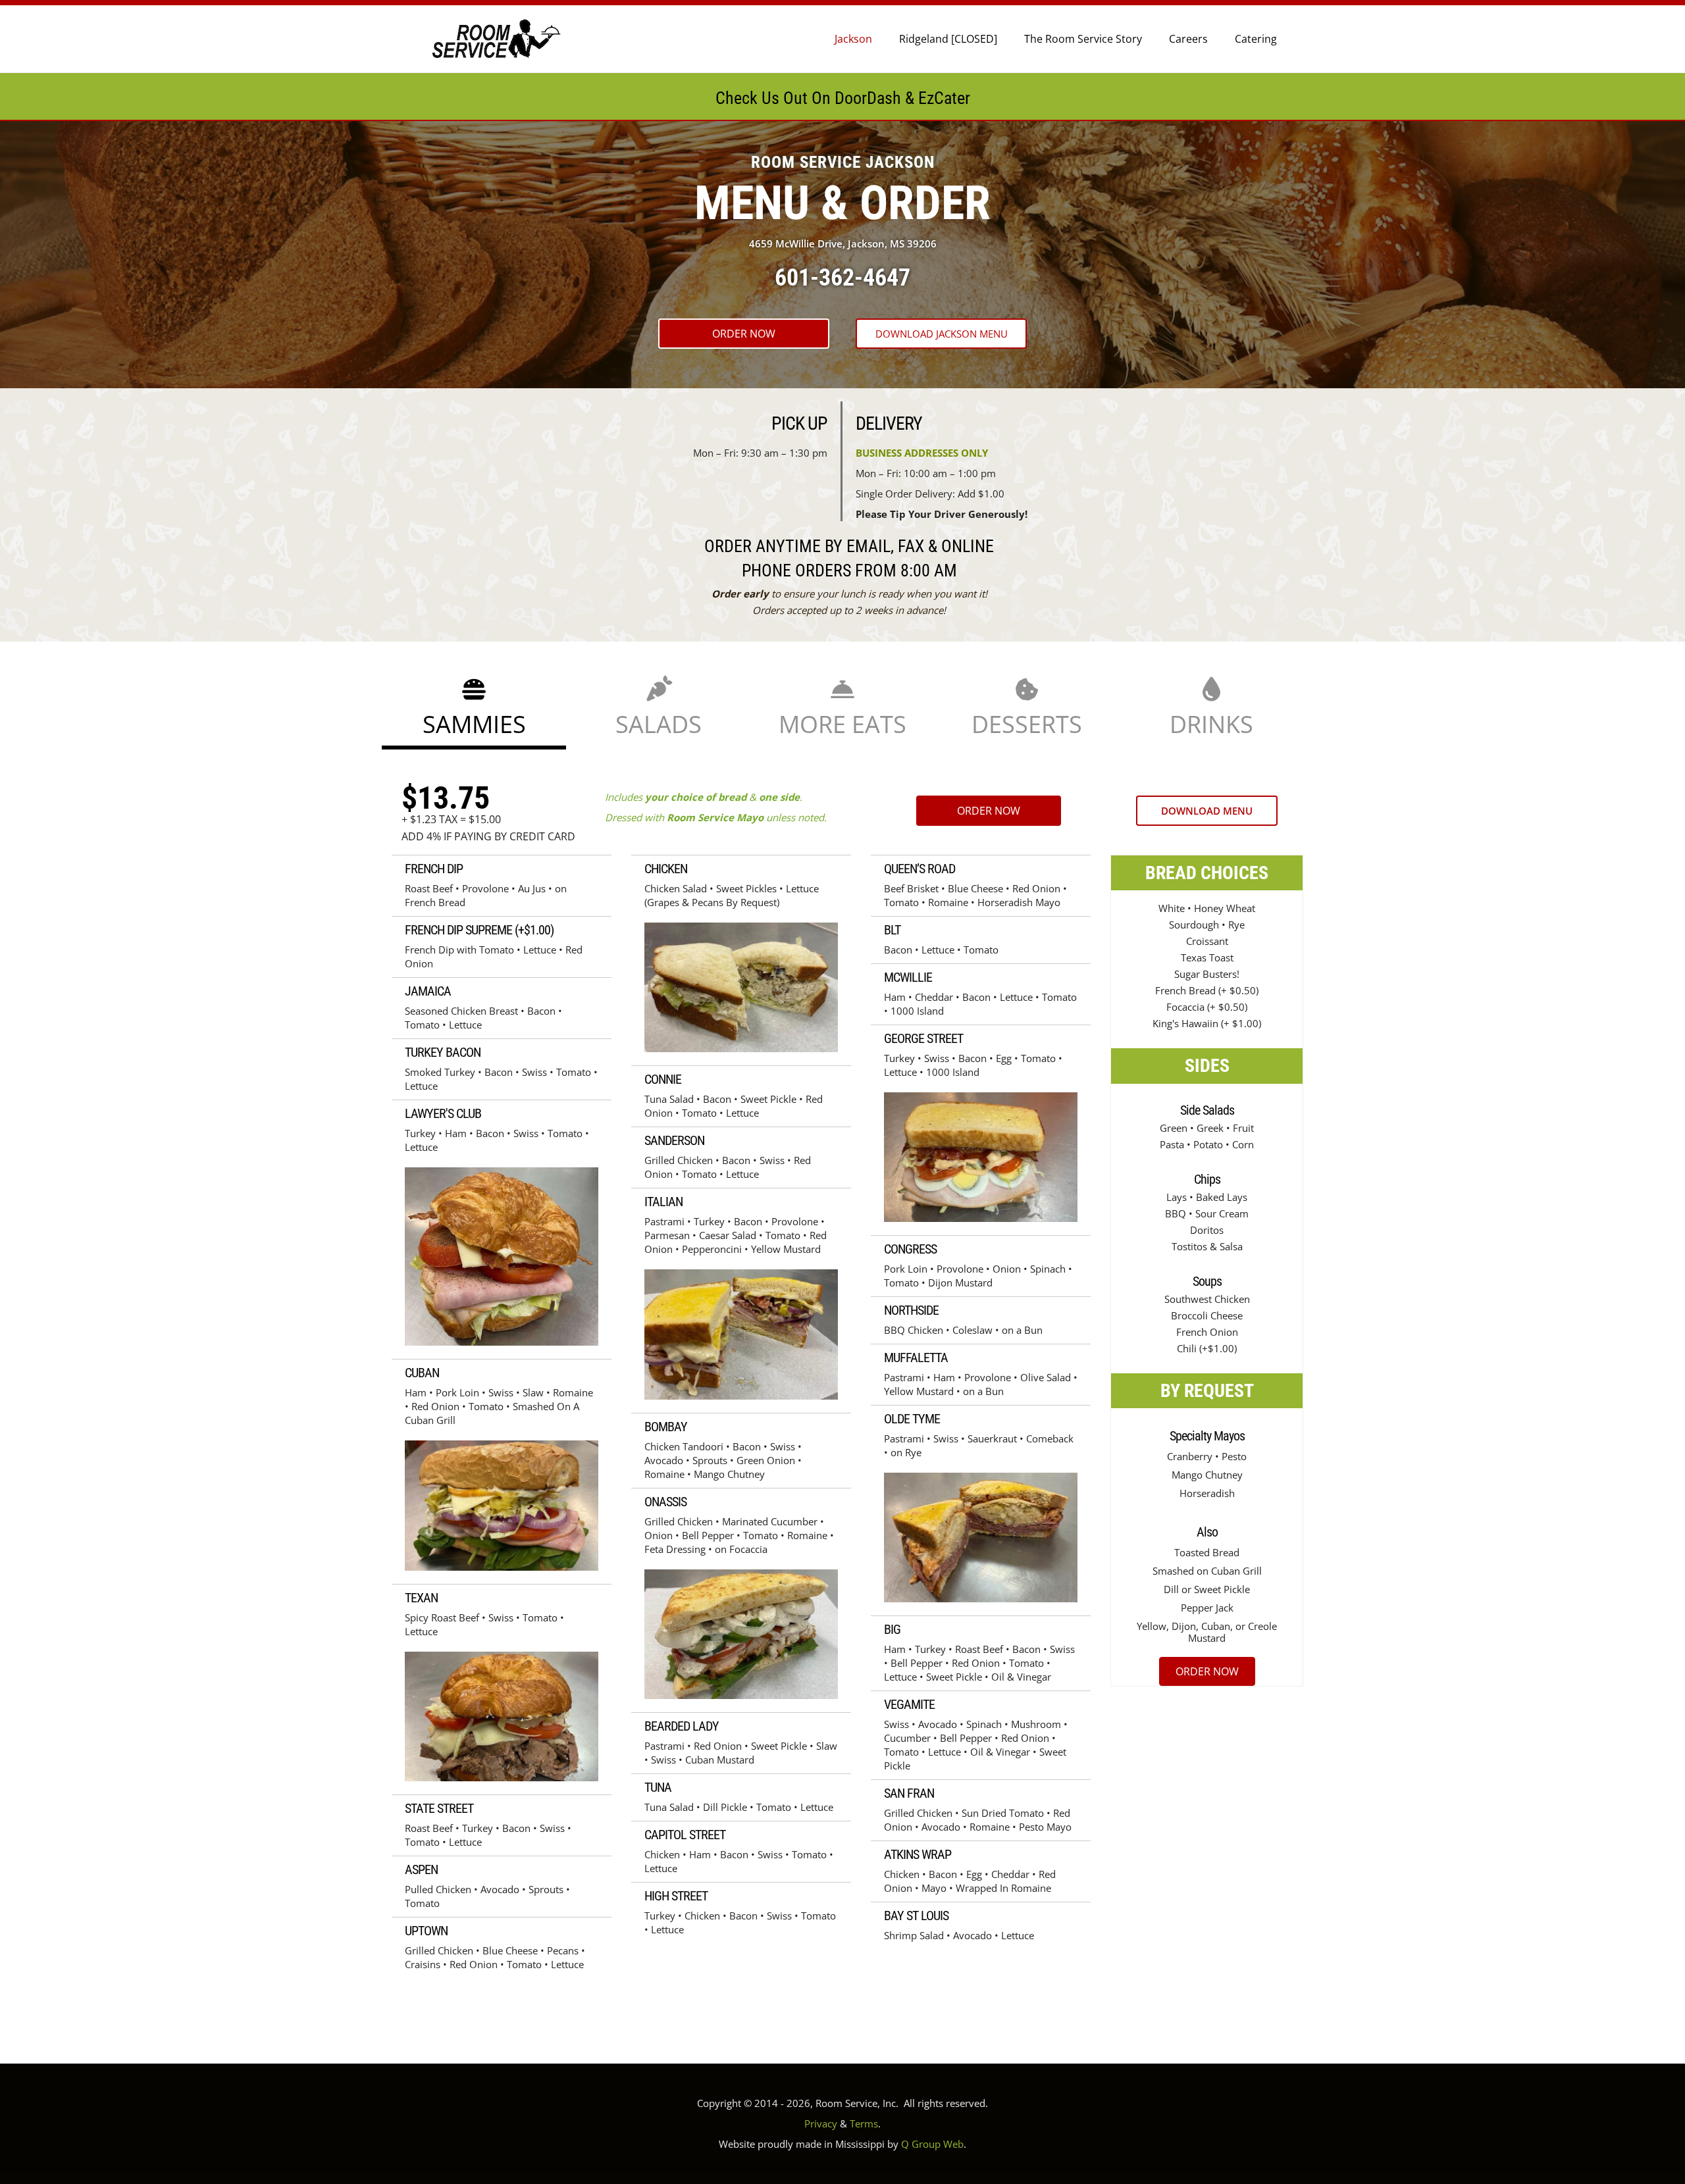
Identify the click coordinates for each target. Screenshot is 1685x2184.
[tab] (474, 708)
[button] (744, 334)
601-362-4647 (842, 278)
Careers (1188, 39)
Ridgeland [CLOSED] (948, 39)
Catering (1256, 39)
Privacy (821, 2123)
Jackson (853, 39)
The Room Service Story (1083, 39)
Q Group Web (932, 2144)
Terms (864, 2123)
